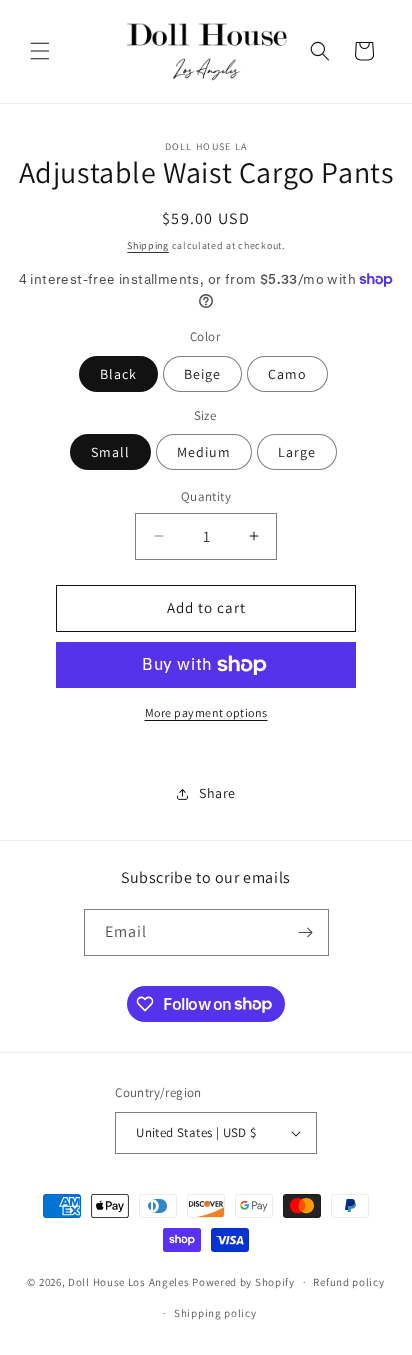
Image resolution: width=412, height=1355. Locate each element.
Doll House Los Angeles (128, 1282)
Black (118, 374)
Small (110, 452)
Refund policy (348, 1282)
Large (297, 452)
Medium (204, 452)
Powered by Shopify (243, 1282)
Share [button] (217, 793)
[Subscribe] (306, 932)
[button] (40, 51)
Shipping (148, 245)
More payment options (206, 712)
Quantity (206, 496)
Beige (202, 374)
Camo (287, 374)
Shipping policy (215, 1313)
